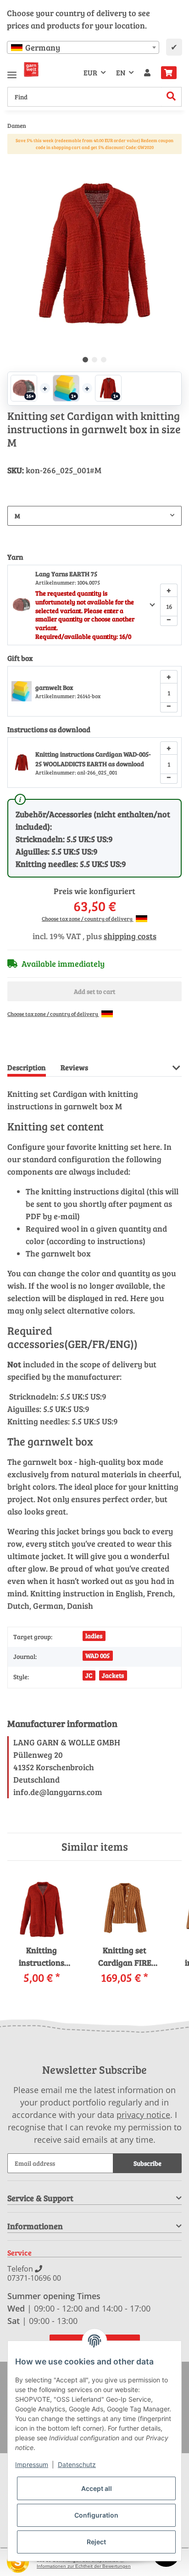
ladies (94, 1636)
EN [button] (121, 72)
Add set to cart (94, 991)
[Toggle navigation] (12, 71)
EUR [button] (90, 72)
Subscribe (147, 2163)
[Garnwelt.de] (31, 69)
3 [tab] (104, 360)
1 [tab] (85, 360)
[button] (147, 73)
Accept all (97, 2488)
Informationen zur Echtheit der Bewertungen (84, 2566)
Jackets (113, 1675)
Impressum (32, 2464)
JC (89, 1675)
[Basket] (169, 73)
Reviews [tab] (74, 1067)
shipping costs (130, 936)
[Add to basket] (15, 161)
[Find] (171, 97)
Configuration (96, 2515)
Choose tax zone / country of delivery (88, 918)
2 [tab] (94, 360)
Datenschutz (77, 2464)
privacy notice (143, 2115)
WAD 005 (97, 1655)
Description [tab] (27, 1067)
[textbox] (83, 47)
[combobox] (83, 47)
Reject (96, 2542)
